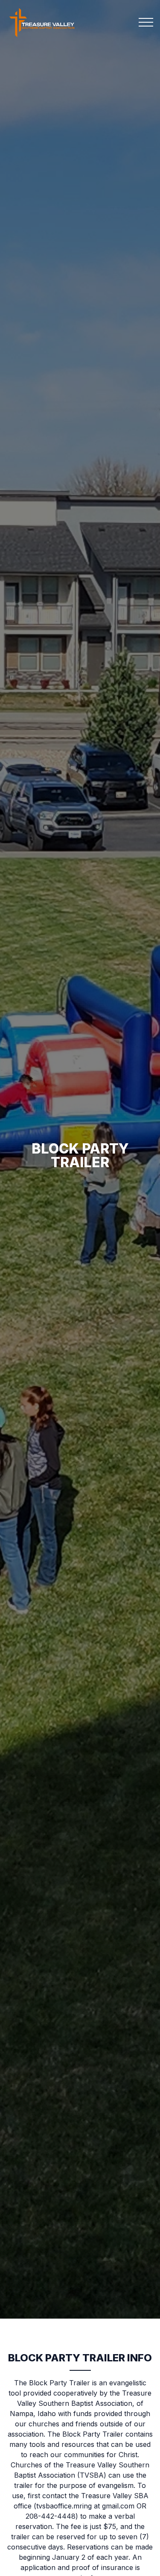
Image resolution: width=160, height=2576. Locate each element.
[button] (146, 22)
